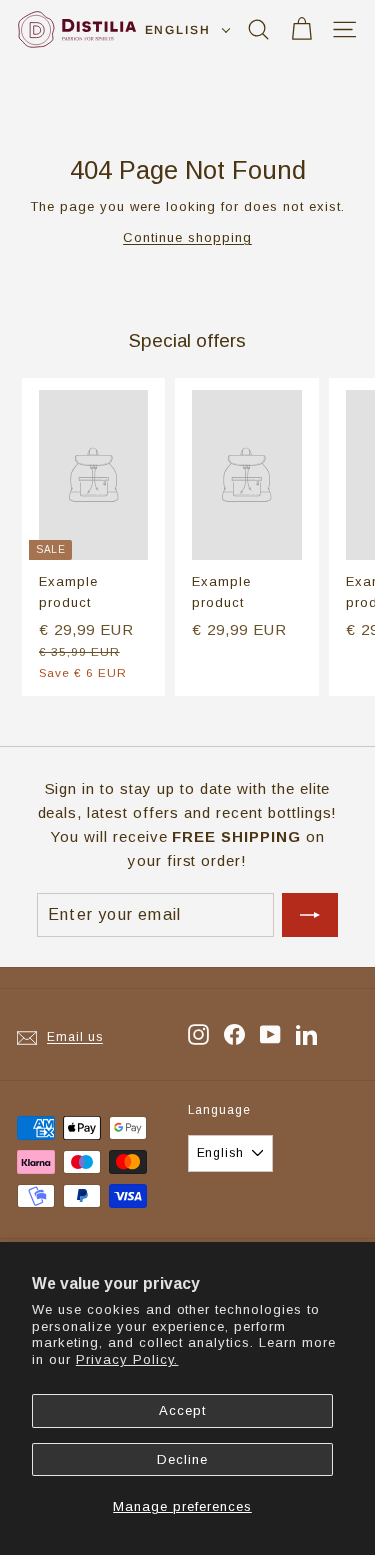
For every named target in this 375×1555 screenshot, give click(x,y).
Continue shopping (187, 237)
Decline (182, 1459)
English (178, 30)
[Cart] (301, 29)
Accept (182, 1410)
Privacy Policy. (127, 1359)
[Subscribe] (310, 915)
